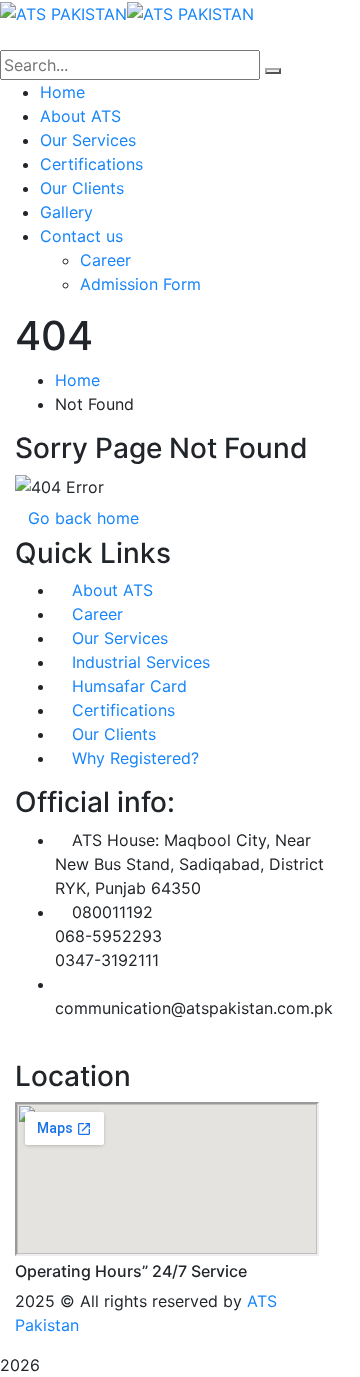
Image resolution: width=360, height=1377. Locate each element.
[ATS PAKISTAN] (63, 12)
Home (77, 380)
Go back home (83, 518)
